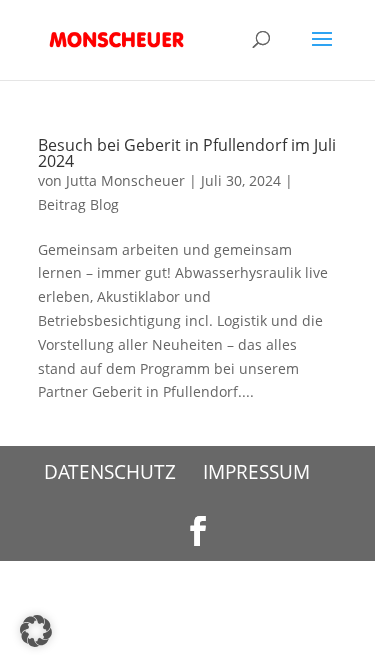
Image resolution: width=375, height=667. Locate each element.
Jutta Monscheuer (125, 180)
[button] (36, 631)
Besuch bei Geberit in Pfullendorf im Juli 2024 (187, 153)
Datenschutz (110, 472)
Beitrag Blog (78, 204)
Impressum (256, 472)
